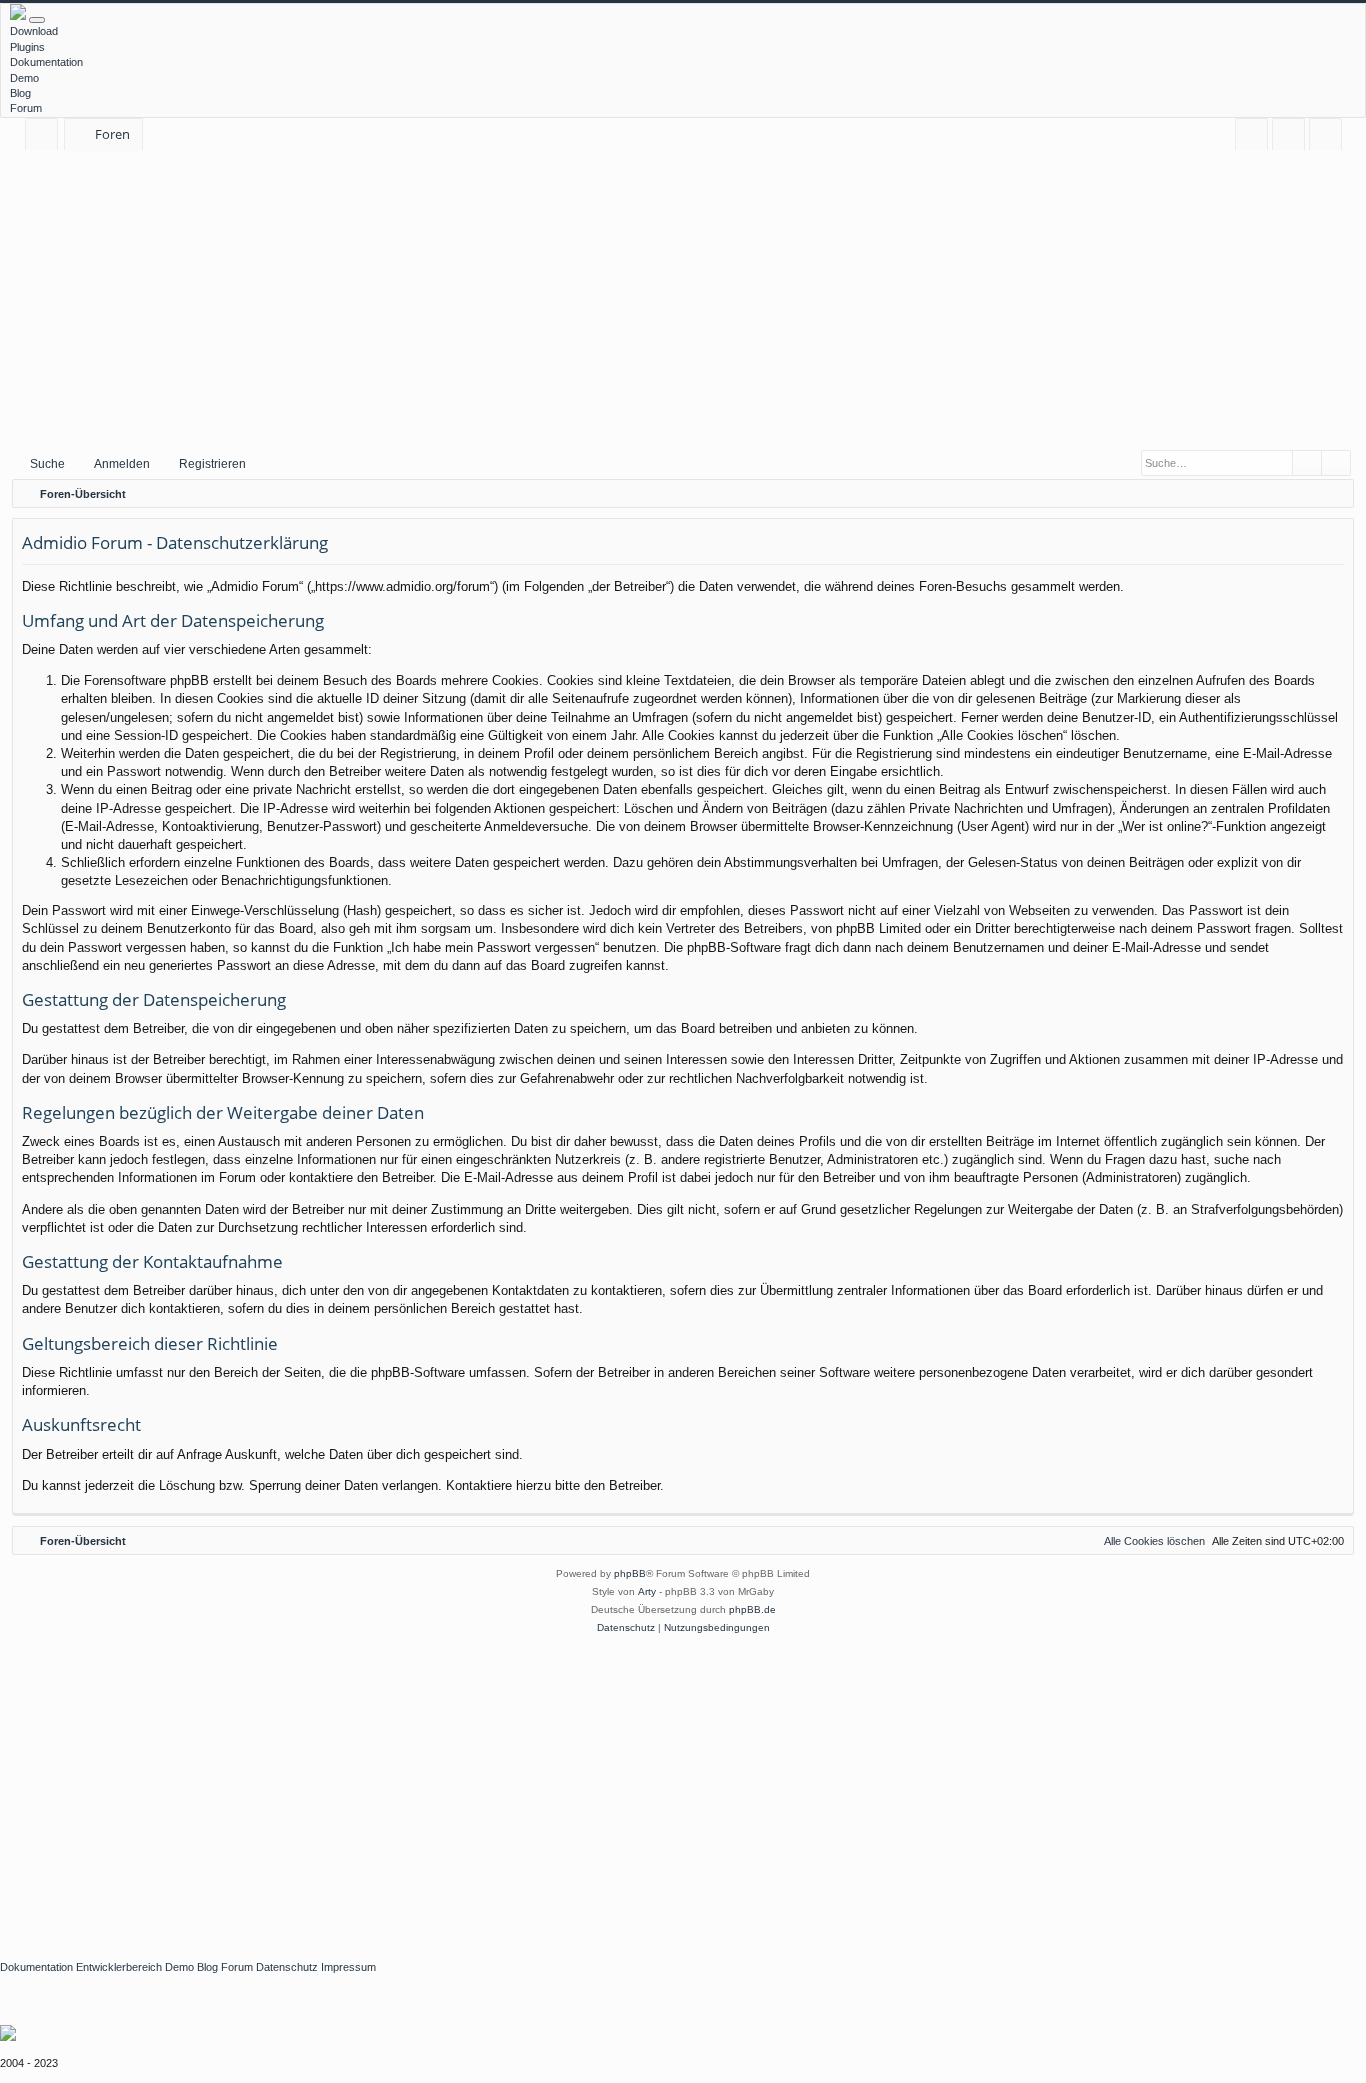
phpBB (630, 1573)
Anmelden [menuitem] (1292, 137)
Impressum (348, 1967)
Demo (24, 78)
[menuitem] (1251, 134)
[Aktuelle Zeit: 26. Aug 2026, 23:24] (1334, 494)
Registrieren (212, 464)
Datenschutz (287, 1967)
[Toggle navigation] (37, 20)
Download (34, 31)
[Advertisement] (683, 299)
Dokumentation (46, 62)
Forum (26, 108)
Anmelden (122, 464)
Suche (47, 464)
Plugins (27, 47)
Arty (647, 1591)
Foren (112, 134)
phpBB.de (752, 1609)
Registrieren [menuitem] (1329, 137)
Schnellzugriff (45, 137)
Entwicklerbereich (119, 1967)
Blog (20, 93)
